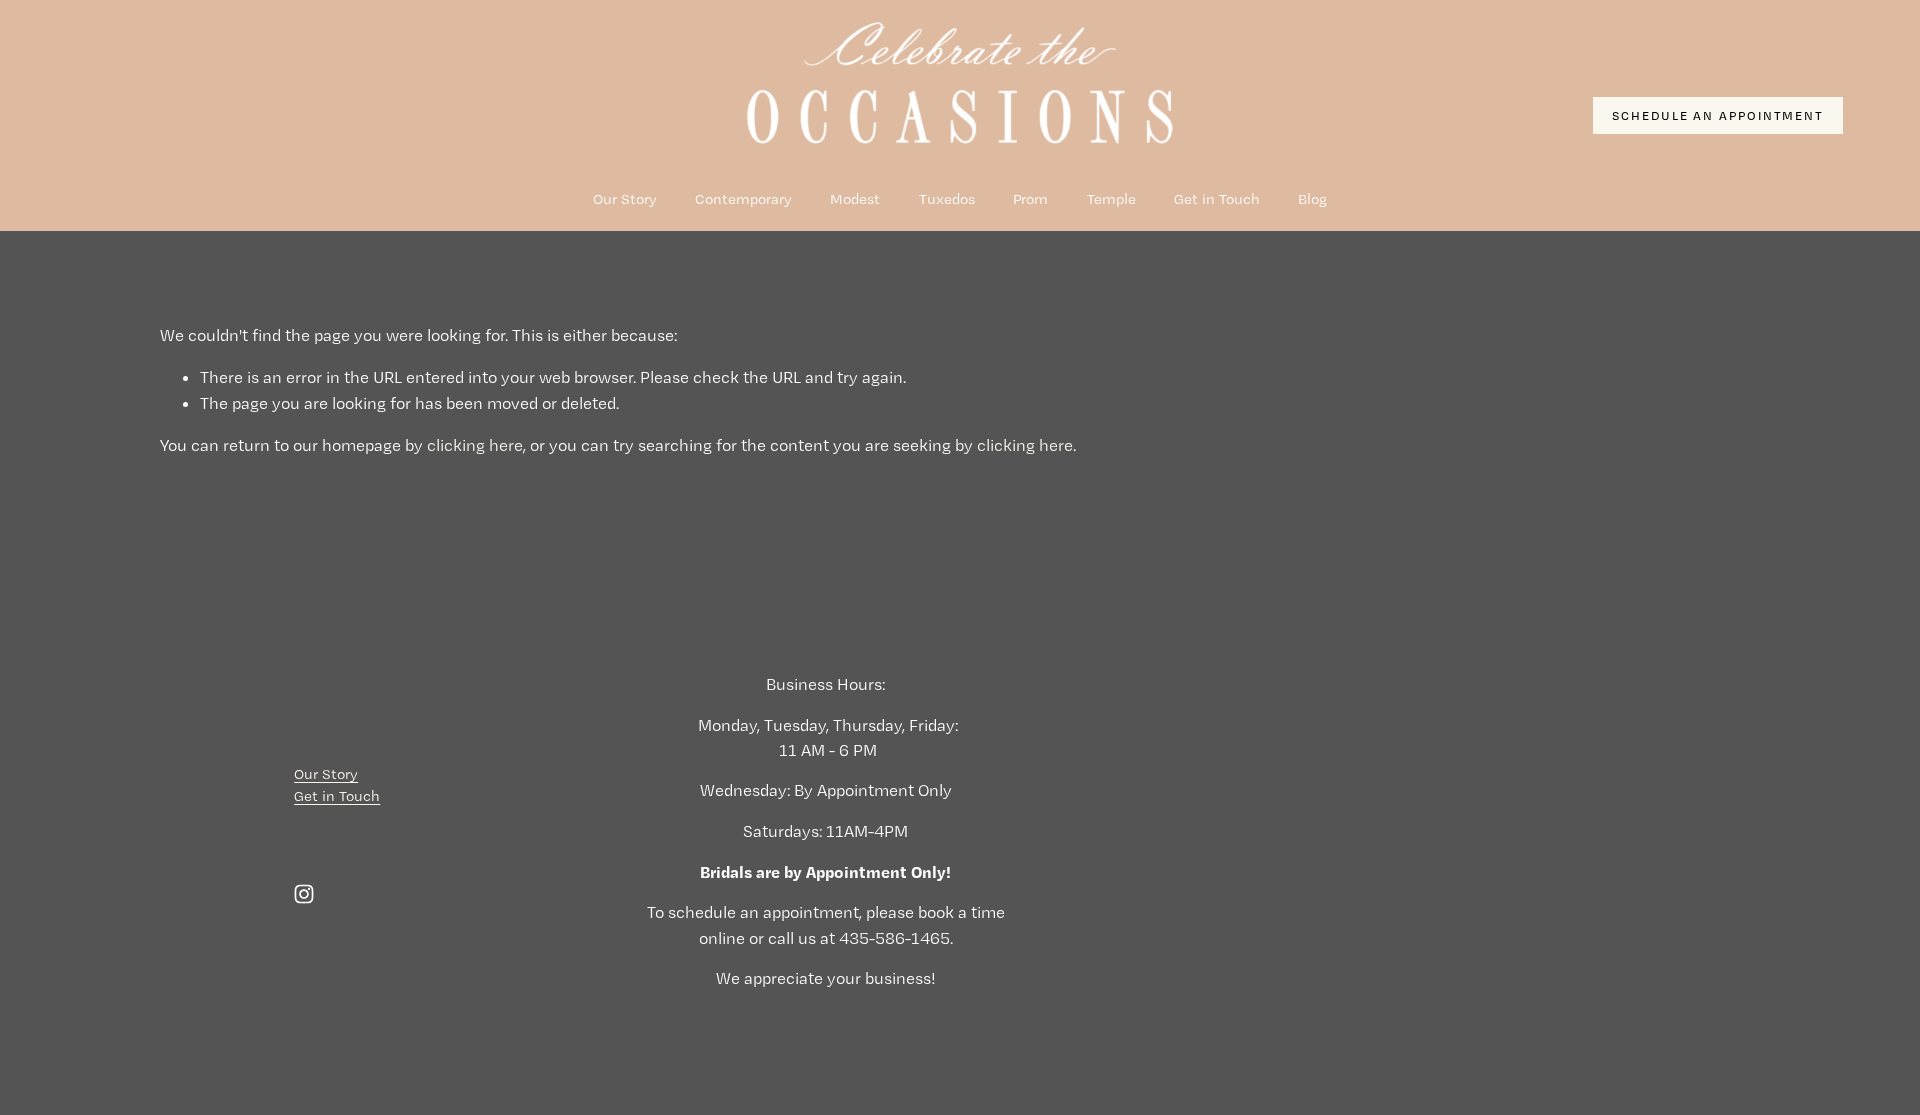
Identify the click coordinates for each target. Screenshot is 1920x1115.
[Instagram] (304, 894)
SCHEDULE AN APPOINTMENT (1718, 115)
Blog (1312, 199)
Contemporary (743, 199)
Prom (1030, 199)
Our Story (625, 199)
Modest (855, 199)
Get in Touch (1217, 199)
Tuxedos (947, 199)
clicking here (475, 445)
